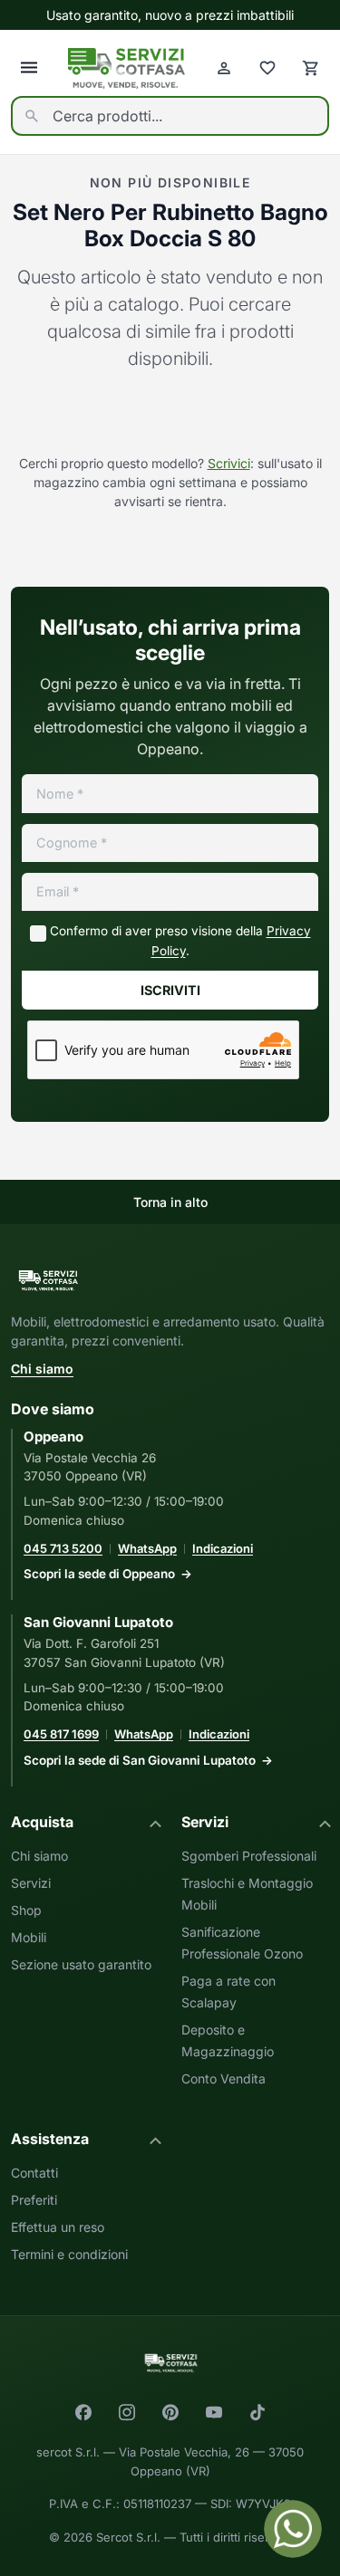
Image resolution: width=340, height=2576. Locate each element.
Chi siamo (42, 1369)
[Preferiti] (267, 68)
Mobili (29, 1937)
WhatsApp (147, 1548)
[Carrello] (311, 68)
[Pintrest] (170, 2412)
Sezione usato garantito (81, 1964)
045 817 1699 (61, 1734)
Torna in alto (170, 1202)
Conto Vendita (223, 2078)
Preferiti (34, 2200)
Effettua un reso (58, 2227)
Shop (26, 1910)
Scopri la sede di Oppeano (99, 1574)
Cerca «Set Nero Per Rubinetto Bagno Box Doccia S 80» (170, 415)
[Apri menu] (29, 68)
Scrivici (229, 463)
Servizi (31, 1883)
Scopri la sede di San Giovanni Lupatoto (140, 1760)
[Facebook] (83, 2412)
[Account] (224, 68)
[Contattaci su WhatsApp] (293, 2529)
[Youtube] (214, 2412)
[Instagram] (127, 2412)
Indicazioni (223, 1548)
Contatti (34, 2173)
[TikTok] (257, 2412)
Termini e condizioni (69, 2254)
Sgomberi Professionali (249, 1856)
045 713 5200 (63, 1548)
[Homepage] (126, 68)
